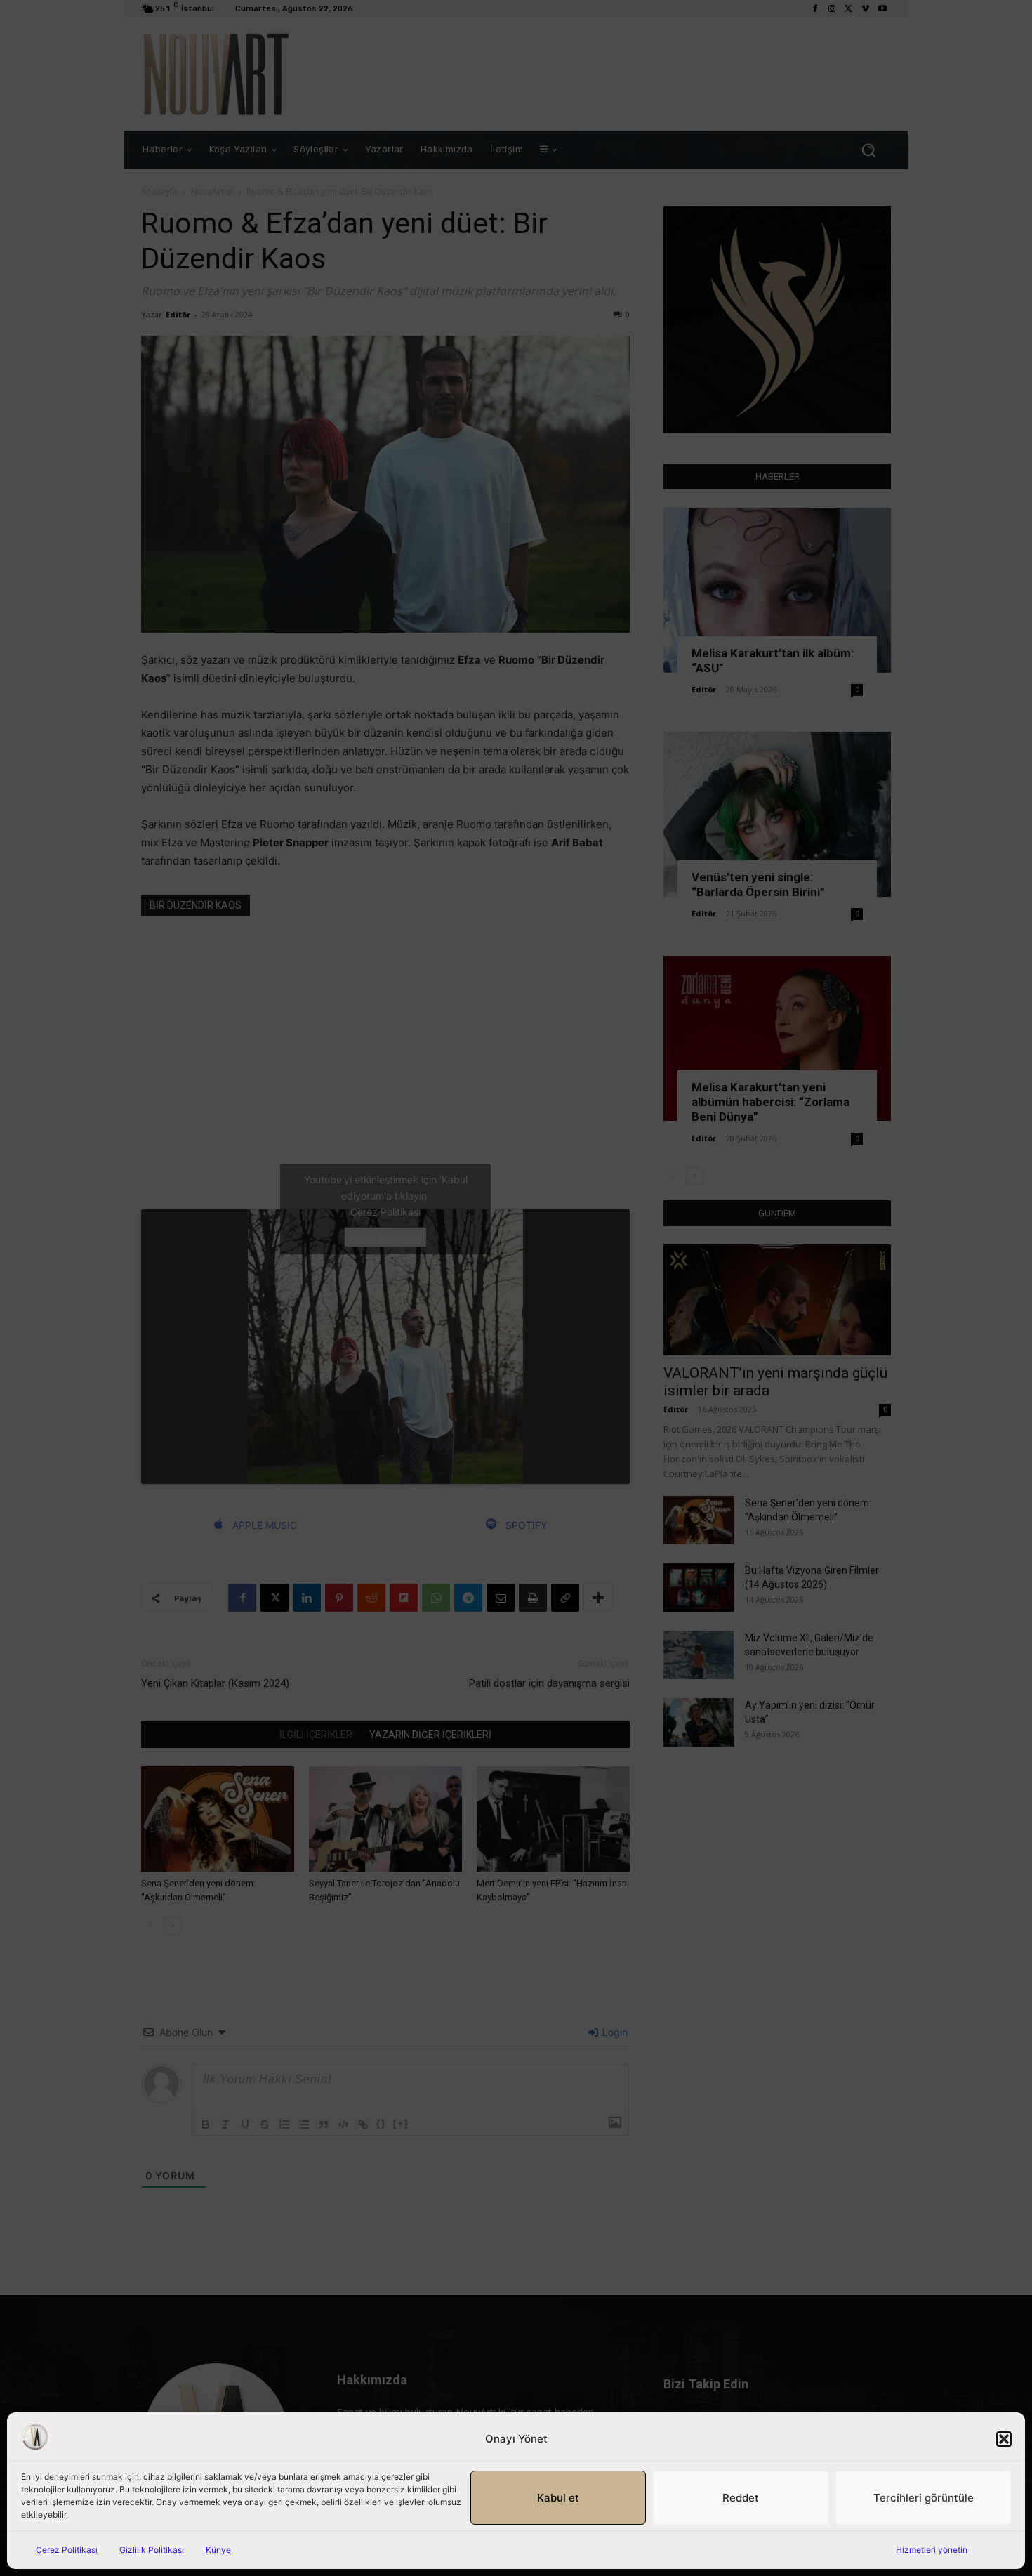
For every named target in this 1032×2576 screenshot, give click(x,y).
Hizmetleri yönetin (932, 2550)
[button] (1004, 2439)
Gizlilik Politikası (152, 2550)
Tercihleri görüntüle (924, 2498)
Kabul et (558, 2498)
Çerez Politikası (67, 2550)
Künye (218, 2550)
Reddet (741, 2498)
